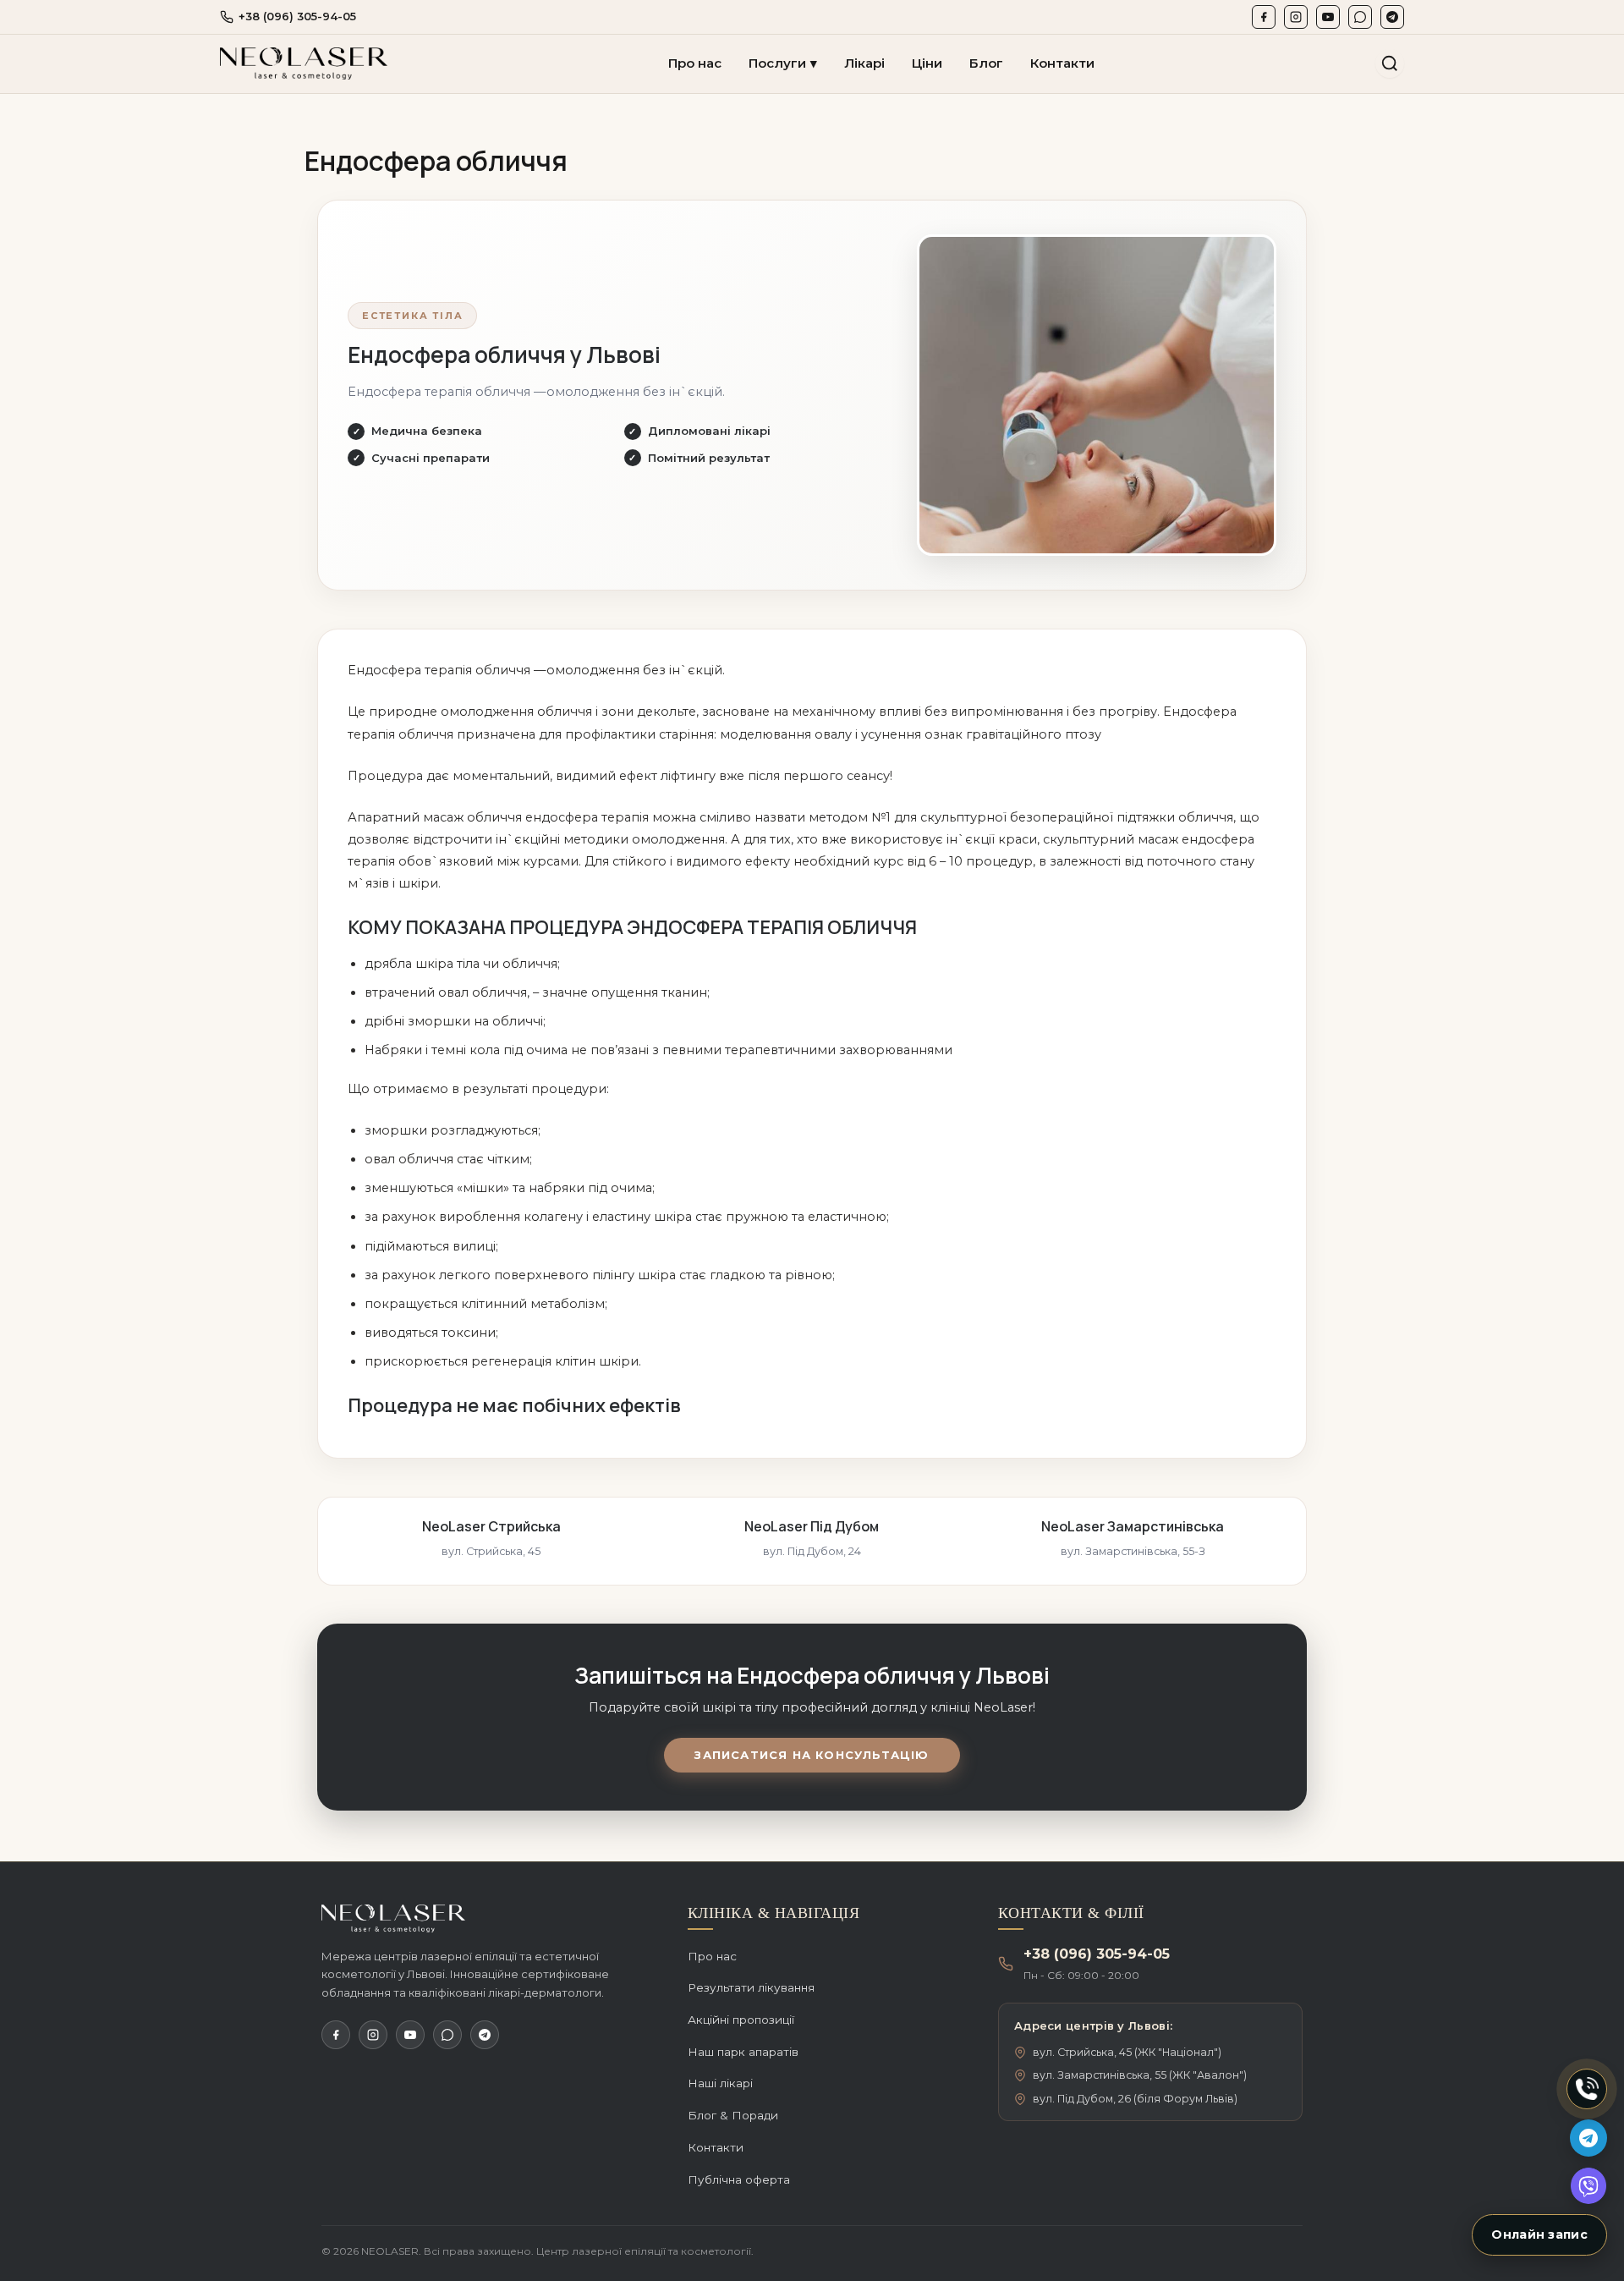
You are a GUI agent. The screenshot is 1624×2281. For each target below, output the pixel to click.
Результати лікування (751, 1987)
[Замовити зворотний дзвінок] (1587, 2089)
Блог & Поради (733, 2115)
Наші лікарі (720, 2083)
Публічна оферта (739, 2179)
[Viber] (1360, 17)
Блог (986, 63)
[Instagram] (1296, 17)
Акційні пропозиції (741, 2020)
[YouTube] (1328, 17)
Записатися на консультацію (812, 1755)
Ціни (927, 63)
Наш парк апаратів (743, 2052)
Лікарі (864, 63)
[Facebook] (1264, 17)
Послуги (783, 63)
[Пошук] (1390, 63)
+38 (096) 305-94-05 (297, 16)
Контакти (1062, 63)
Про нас (695, 63)
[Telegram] (1392, 17)
